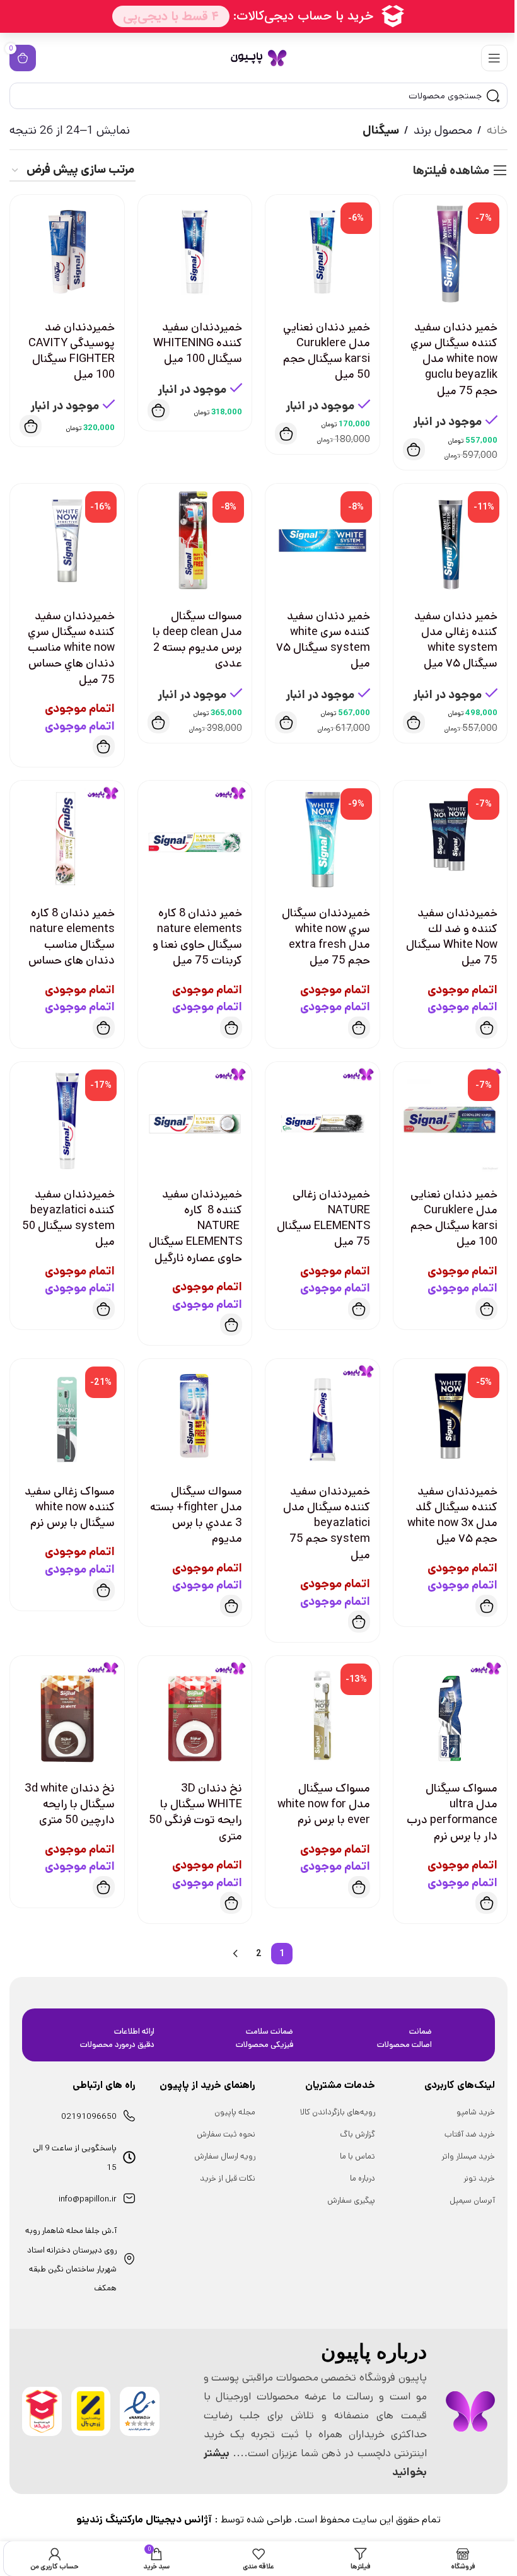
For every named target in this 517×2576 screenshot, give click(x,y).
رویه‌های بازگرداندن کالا (338, 2112)
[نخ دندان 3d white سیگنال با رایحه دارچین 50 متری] (67, 1713)
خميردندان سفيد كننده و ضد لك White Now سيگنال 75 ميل (452, 937)
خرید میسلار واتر (468, 2156)
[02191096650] (129, 2116)
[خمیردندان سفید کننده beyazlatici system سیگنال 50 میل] (67, 1119)
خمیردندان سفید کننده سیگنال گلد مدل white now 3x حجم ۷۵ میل (452, 1515)
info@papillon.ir (88, 2199)
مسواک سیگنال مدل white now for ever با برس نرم (324, 1804)
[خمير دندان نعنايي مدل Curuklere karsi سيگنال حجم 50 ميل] (322, 252)
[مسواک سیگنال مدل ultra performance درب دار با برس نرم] (450, 1713)
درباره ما (363, 2178)
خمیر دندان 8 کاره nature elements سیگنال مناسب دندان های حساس (72, 937)
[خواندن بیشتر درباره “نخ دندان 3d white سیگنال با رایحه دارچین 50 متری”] (104, 1887)
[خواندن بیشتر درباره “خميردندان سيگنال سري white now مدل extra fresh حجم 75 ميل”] (359, 1028)
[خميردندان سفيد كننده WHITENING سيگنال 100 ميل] (195, 252)
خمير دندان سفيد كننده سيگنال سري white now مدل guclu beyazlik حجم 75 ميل (454, 359)
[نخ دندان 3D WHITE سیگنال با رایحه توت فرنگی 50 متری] (195, 1713)
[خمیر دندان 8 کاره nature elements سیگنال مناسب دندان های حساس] (67, 838)
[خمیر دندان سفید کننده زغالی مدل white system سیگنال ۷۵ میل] (450, 541)
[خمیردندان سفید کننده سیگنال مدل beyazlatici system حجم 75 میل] (322, 1416)
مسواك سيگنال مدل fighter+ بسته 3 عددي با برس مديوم (196, 1515)
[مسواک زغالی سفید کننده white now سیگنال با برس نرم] (67, 1416)
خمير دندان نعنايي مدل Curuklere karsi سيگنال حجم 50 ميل (327, 351)
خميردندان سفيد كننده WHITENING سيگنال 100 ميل (198, 343)
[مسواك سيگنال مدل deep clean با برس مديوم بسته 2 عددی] (195, 541)
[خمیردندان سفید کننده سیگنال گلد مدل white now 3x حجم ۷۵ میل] (450, 1416)
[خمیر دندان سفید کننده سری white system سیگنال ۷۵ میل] (322, 541)
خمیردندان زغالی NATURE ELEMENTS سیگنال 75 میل (323, 1218)
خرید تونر (479, 2178)
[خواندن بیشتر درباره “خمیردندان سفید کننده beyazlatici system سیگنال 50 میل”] (104, 1309)
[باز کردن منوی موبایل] (494, 58)
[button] (414, 449)
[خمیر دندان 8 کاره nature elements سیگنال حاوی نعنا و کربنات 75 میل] (195, 838)
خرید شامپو (476, 2112)
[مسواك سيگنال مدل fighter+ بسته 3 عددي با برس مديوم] (195, 1416)
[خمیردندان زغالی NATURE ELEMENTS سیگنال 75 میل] (322, 1119)
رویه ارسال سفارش (225, 2156)
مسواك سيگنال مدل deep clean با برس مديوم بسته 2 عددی (197, 640)
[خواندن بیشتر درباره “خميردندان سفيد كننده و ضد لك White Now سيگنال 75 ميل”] (486, 1028)
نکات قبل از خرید (228, 2178)
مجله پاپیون (235, 2112)
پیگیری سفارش (351, 2200)
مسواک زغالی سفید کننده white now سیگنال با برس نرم (70, 1507)
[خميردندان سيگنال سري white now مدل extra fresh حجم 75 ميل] (322, 838)
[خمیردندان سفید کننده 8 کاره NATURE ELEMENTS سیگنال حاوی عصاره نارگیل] (195, 1119)
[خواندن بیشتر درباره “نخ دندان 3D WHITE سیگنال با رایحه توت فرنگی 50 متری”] (231, 1903)
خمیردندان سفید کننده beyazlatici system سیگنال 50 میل (68, 1218)
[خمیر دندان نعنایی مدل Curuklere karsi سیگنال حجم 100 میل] (450, 1119)
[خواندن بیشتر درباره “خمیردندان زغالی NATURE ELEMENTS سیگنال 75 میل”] (359, 1309)
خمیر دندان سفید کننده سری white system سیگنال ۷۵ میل (323, 640)
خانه (497, 130)
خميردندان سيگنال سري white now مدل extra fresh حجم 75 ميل (326, 937)
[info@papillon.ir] (129, 2198)
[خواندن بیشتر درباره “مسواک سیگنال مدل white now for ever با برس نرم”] (359, 1887)
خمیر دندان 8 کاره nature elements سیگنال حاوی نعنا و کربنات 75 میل (197, 937)
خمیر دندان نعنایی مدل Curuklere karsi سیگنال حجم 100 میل (454, 1218)
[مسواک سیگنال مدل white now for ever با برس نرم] (322, 1713)
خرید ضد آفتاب (470, 2134)
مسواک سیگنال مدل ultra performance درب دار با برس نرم (452, 1812)
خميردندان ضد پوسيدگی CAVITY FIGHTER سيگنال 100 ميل (72, 351)
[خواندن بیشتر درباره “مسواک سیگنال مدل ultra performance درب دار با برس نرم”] (486, 1903)
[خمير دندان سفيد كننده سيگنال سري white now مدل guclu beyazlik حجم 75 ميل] (450, 252)
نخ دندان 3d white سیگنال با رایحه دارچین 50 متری (70, 1804)
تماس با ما (357, 2156)
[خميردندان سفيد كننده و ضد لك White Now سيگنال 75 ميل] (450, 838)
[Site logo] (258, 58)
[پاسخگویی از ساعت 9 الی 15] (129, 2157)
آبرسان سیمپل (472, 2200)
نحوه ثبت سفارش (226, 2134)
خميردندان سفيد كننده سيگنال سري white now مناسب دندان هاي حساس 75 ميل (71, 648)
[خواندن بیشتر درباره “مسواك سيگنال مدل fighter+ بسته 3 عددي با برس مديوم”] (231, 1606)
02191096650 (89, 2117)
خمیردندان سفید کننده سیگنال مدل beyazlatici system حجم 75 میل (327, 1523)
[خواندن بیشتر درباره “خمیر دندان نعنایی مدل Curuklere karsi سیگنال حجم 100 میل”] (486, 1309)
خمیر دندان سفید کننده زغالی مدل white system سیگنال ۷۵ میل (456, 640)
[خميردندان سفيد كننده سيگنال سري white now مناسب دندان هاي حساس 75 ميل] (67, 541)
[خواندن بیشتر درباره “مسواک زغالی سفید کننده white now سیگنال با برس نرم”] (104, 1590)
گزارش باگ (357, 2134)
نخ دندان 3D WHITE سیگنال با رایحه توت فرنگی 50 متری (195, 1812)
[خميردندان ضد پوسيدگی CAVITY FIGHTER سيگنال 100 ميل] (67, 252)
